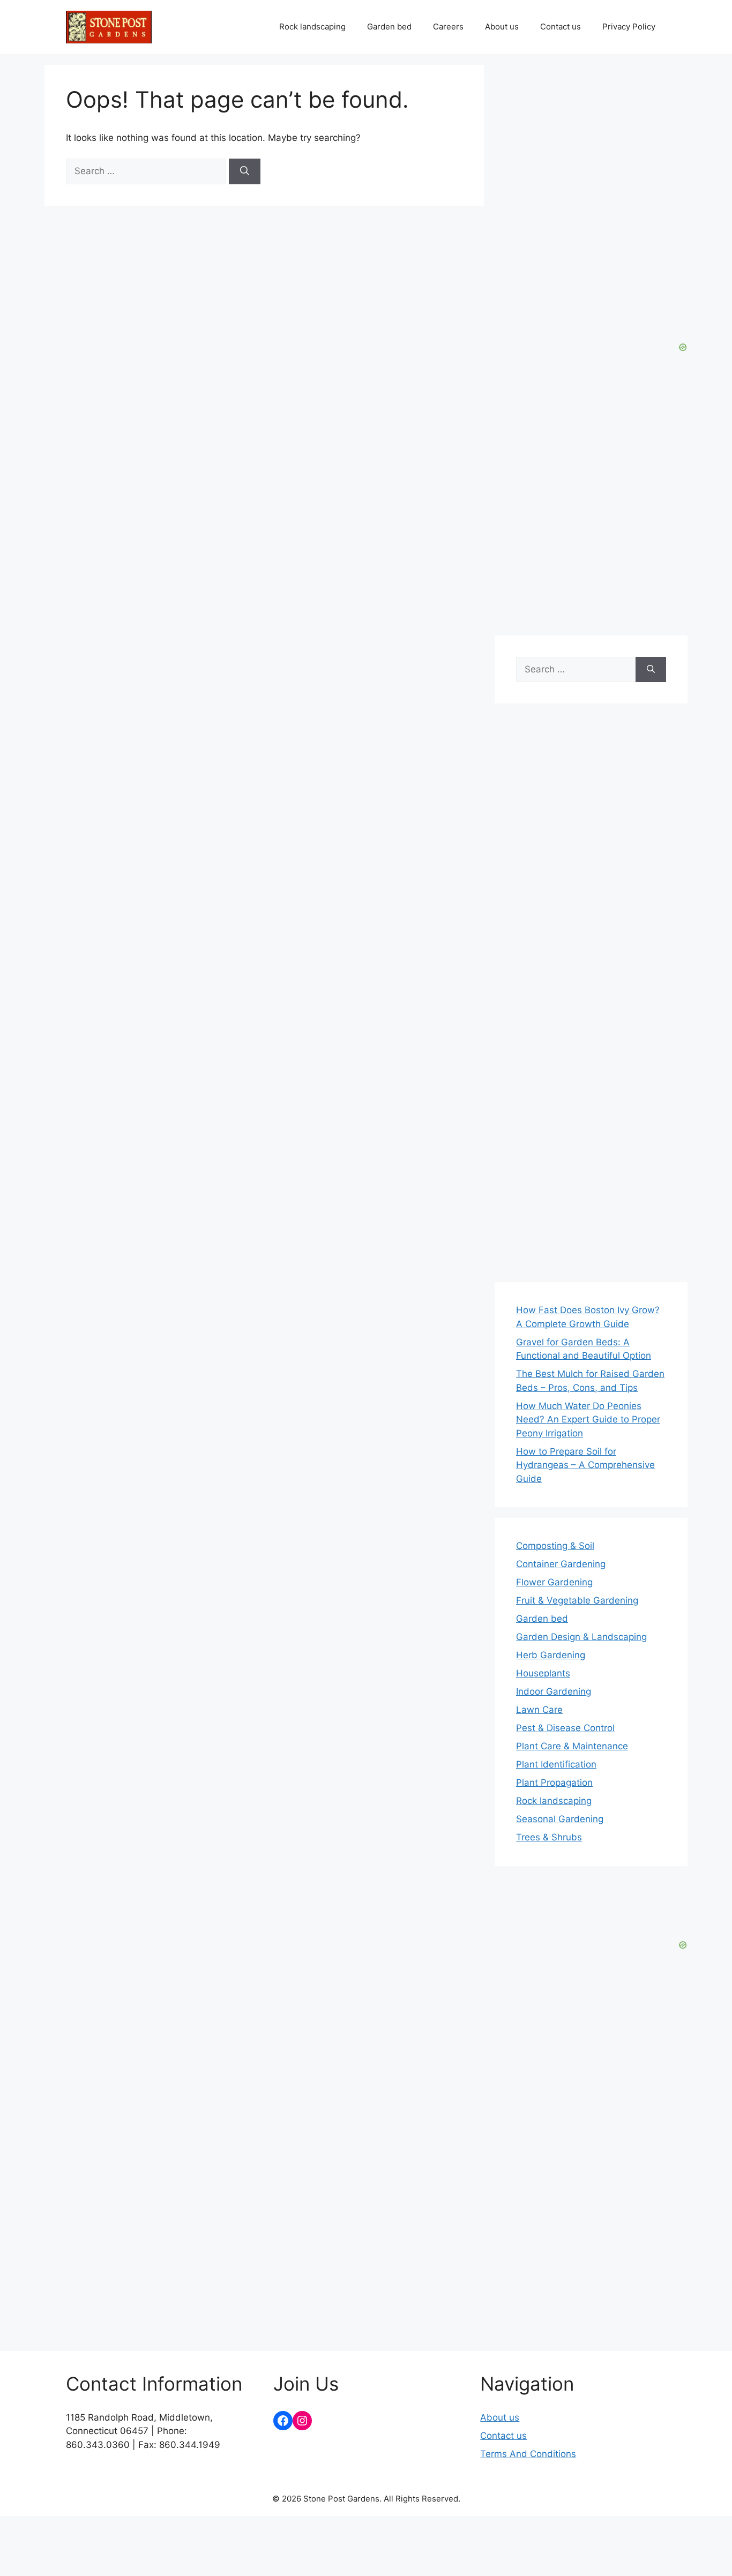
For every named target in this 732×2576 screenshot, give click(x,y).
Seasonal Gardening (560, 1819)
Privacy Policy (629, 27)
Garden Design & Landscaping (581, 1637)
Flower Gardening (554, 1582)
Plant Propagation (554, 1783)
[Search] (245, 171)
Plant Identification (556, 1764)
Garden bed (389, 27)
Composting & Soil (555, 1546)
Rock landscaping (312, 27)
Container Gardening (561, 1564)
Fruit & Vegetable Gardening (577, 1600)
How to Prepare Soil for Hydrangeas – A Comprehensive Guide (585, 1465)
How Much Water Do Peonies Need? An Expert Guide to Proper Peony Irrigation (588, 1420)
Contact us (561, 27)
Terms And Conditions (528, 2454)
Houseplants (543, 1673)
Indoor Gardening (554, 1691)
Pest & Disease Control (565, 1728)
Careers (448, 27)
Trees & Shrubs (549, 1837)
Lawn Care (539, 1710)
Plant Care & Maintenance (572, 1746)
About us (502, 27)
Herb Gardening (551, 1655)
